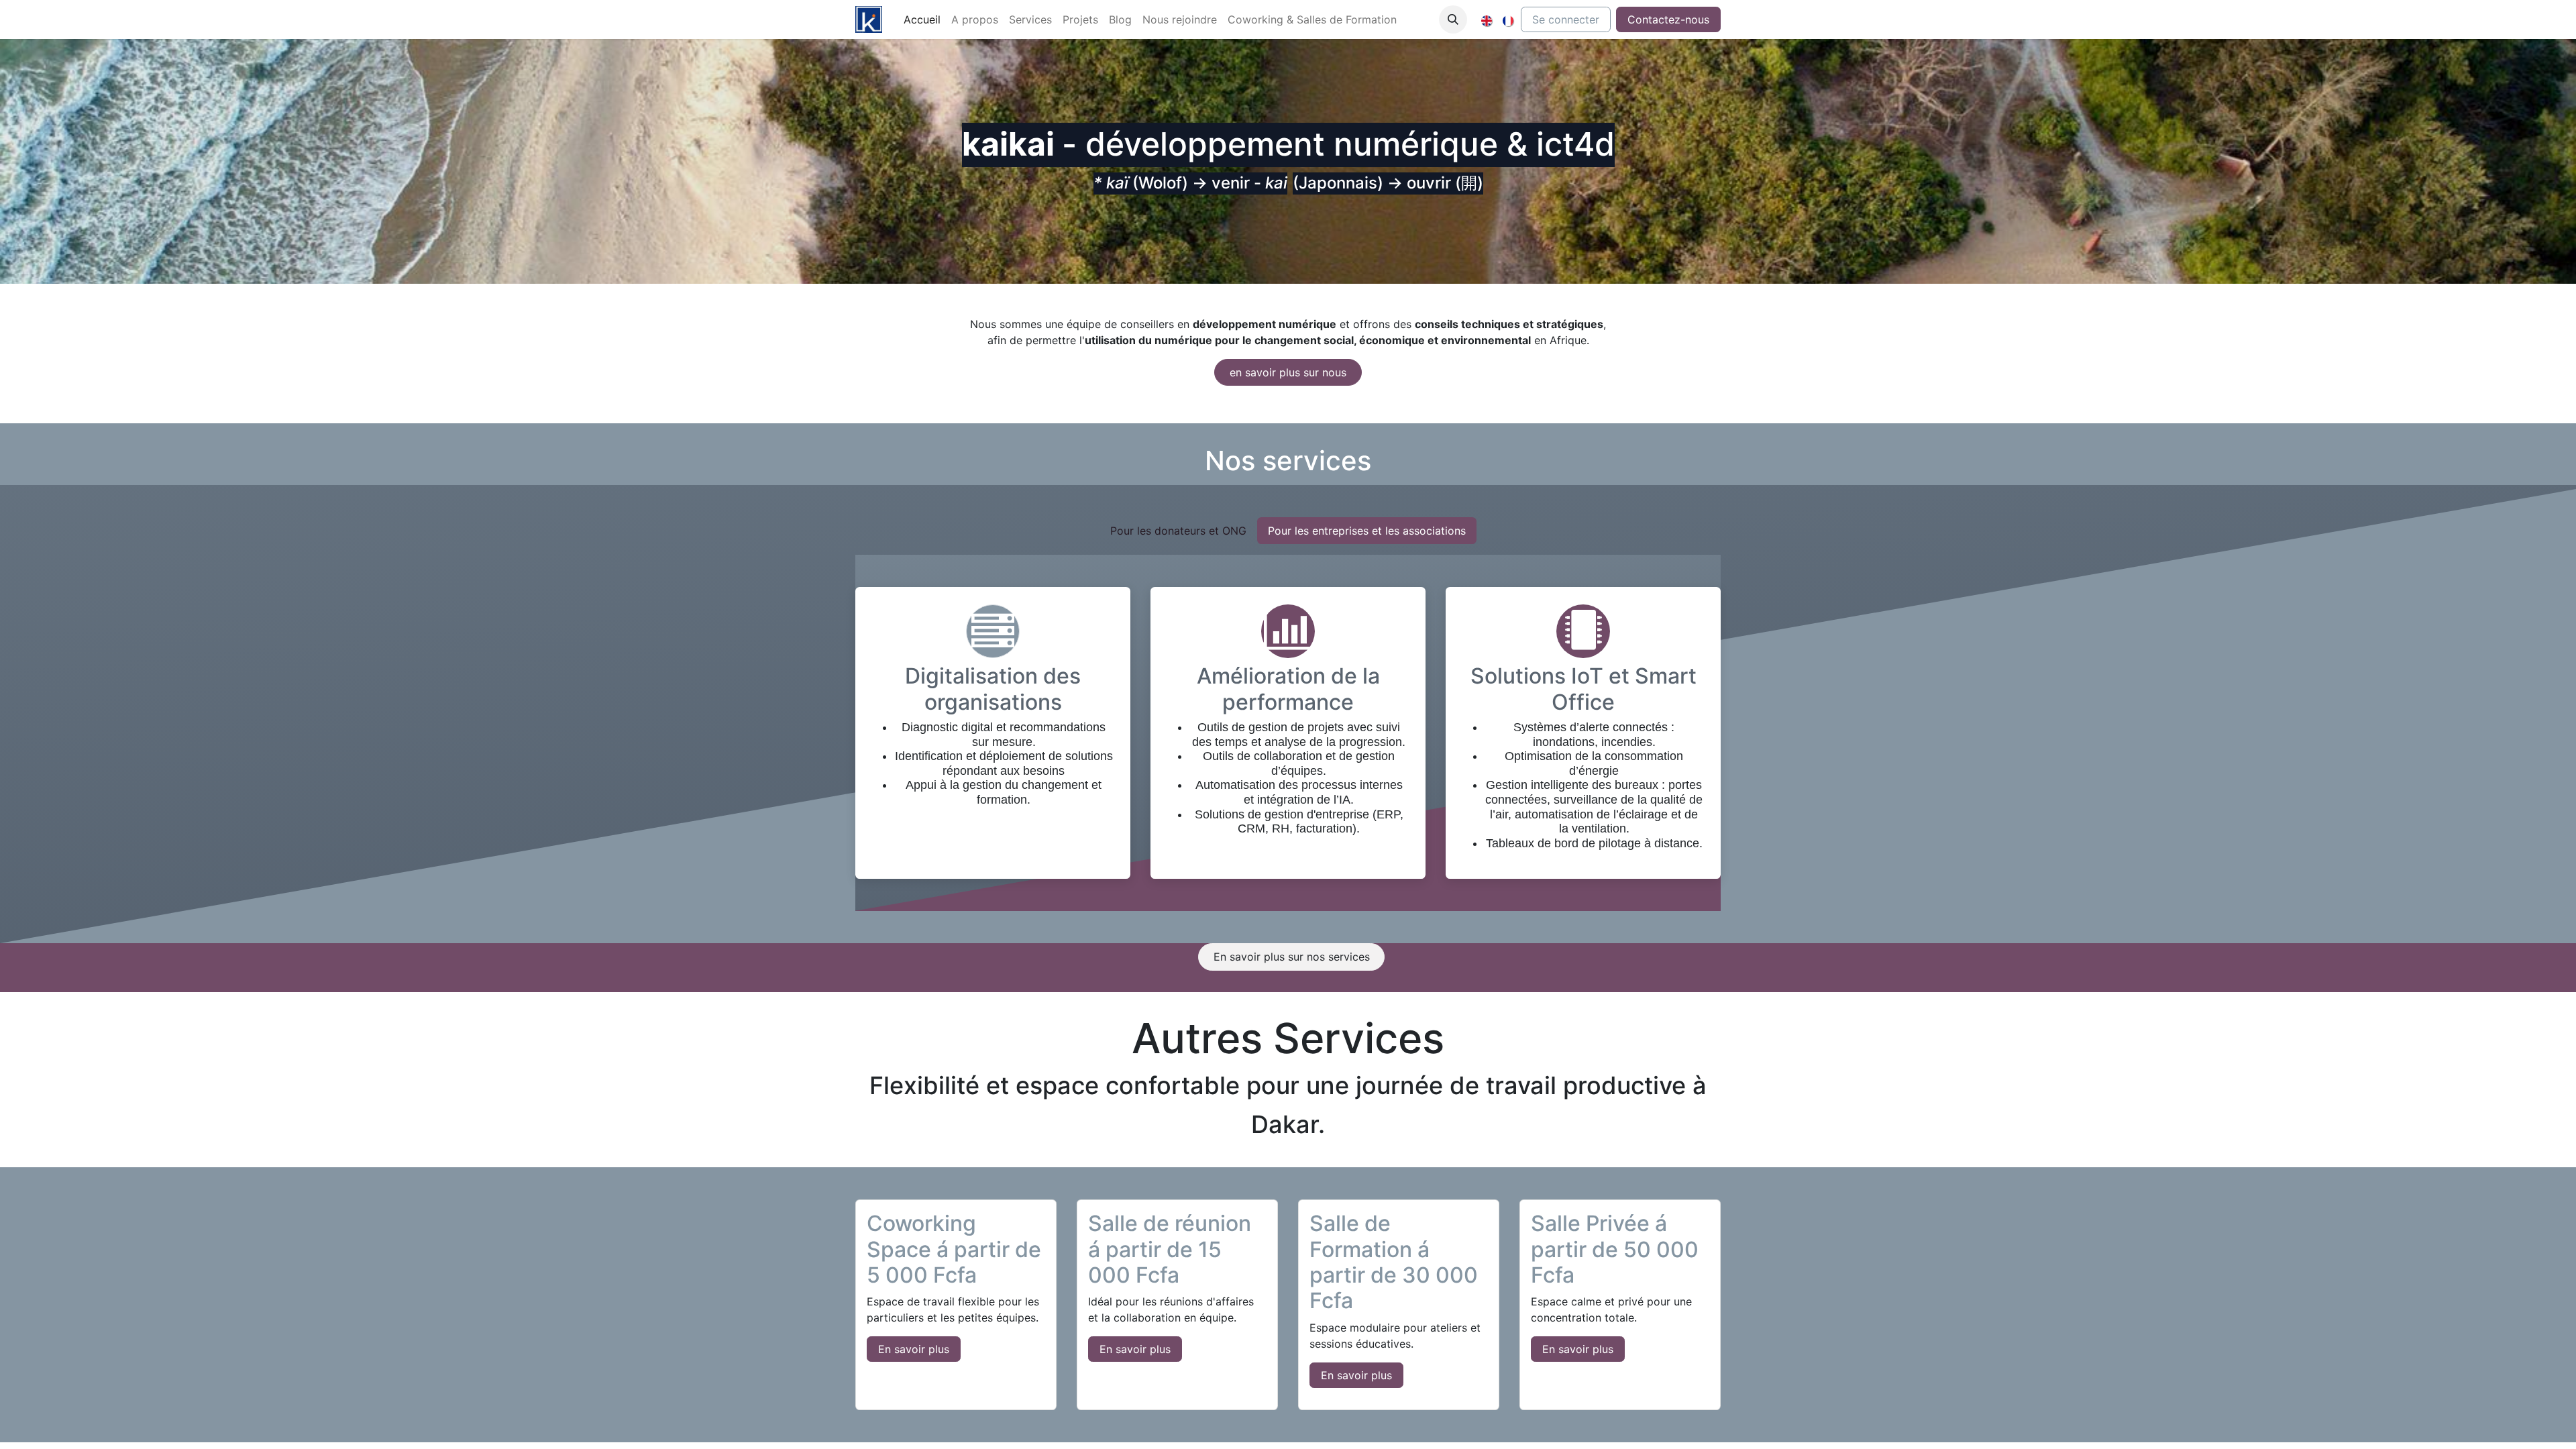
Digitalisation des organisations (993, 689)
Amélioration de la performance (1288, 689)
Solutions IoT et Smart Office (1584, 689)
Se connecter (1566, 19)
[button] (1453, 19)
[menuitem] (922, 19)
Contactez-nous (1668, 19)
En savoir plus (914, 1349)
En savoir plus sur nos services (1292, 957)
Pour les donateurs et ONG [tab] (1178, 531)
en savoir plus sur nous (1288, 372)
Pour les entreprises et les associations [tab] (1367, 531)
